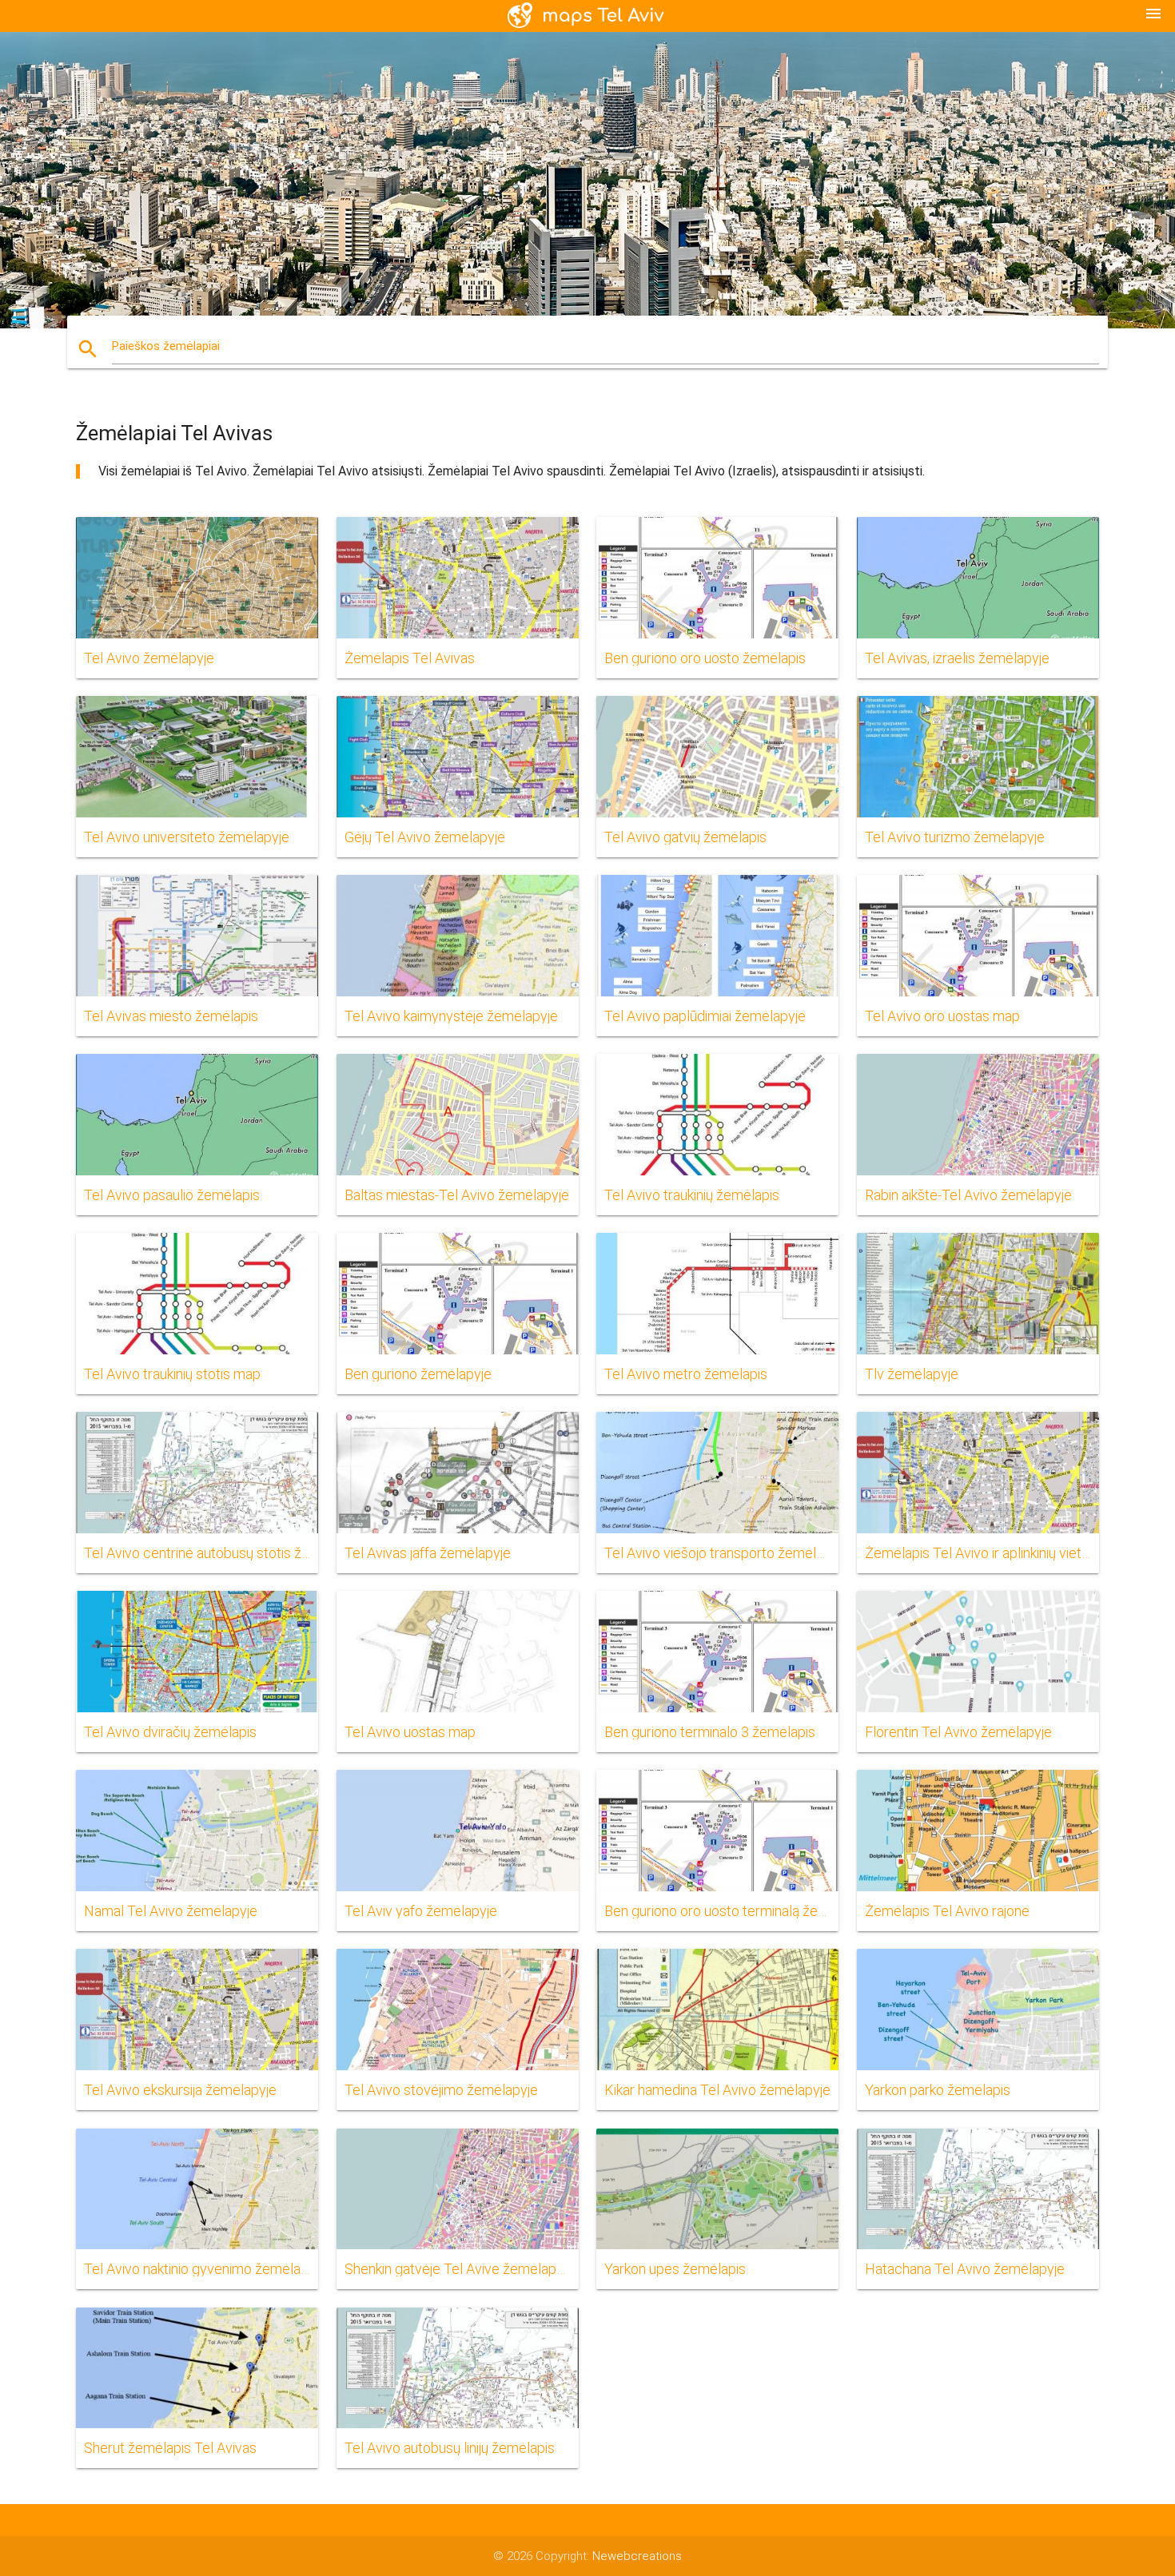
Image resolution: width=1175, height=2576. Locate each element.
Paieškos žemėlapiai (166, 346)
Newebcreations (637, 2556)
